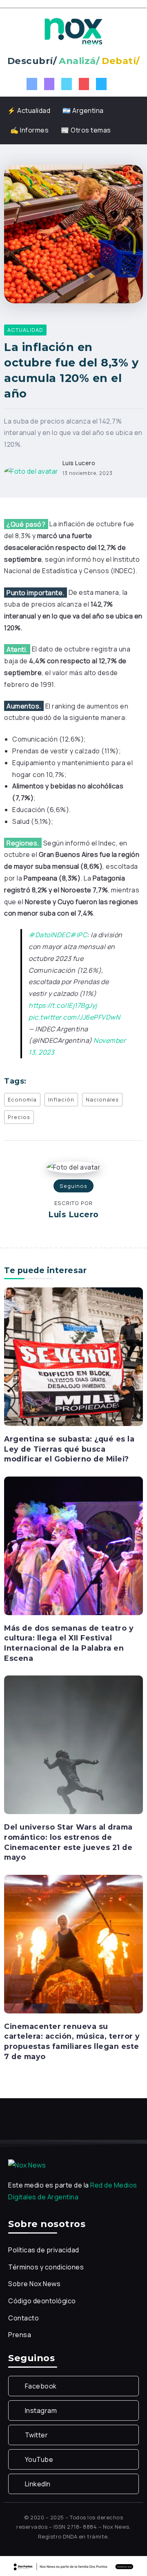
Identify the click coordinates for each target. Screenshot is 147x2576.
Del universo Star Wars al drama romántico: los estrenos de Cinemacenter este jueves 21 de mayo (68, 1842)
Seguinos (73, 1186)
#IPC (78, 935)
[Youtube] (84, 84)
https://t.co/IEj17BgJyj (63, 1005)
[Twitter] (67, 84)
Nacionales (102, 1099)
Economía (22, 1099)
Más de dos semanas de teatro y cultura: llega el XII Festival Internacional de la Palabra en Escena (69, 1643)
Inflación (61, 1099)
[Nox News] (73, 31)
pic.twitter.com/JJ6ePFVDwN (74, 1017)
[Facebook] (32, 84)
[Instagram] (49, 84)
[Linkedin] (101, 84)
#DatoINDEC (49, 935)
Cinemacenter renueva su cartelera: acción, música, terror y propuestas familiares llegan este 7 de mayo (72, 2041)
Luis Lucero (79, 463)
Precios (19, 1117)
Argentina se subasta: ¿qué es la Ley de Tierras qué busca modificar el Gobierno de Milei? (69, 1449)
